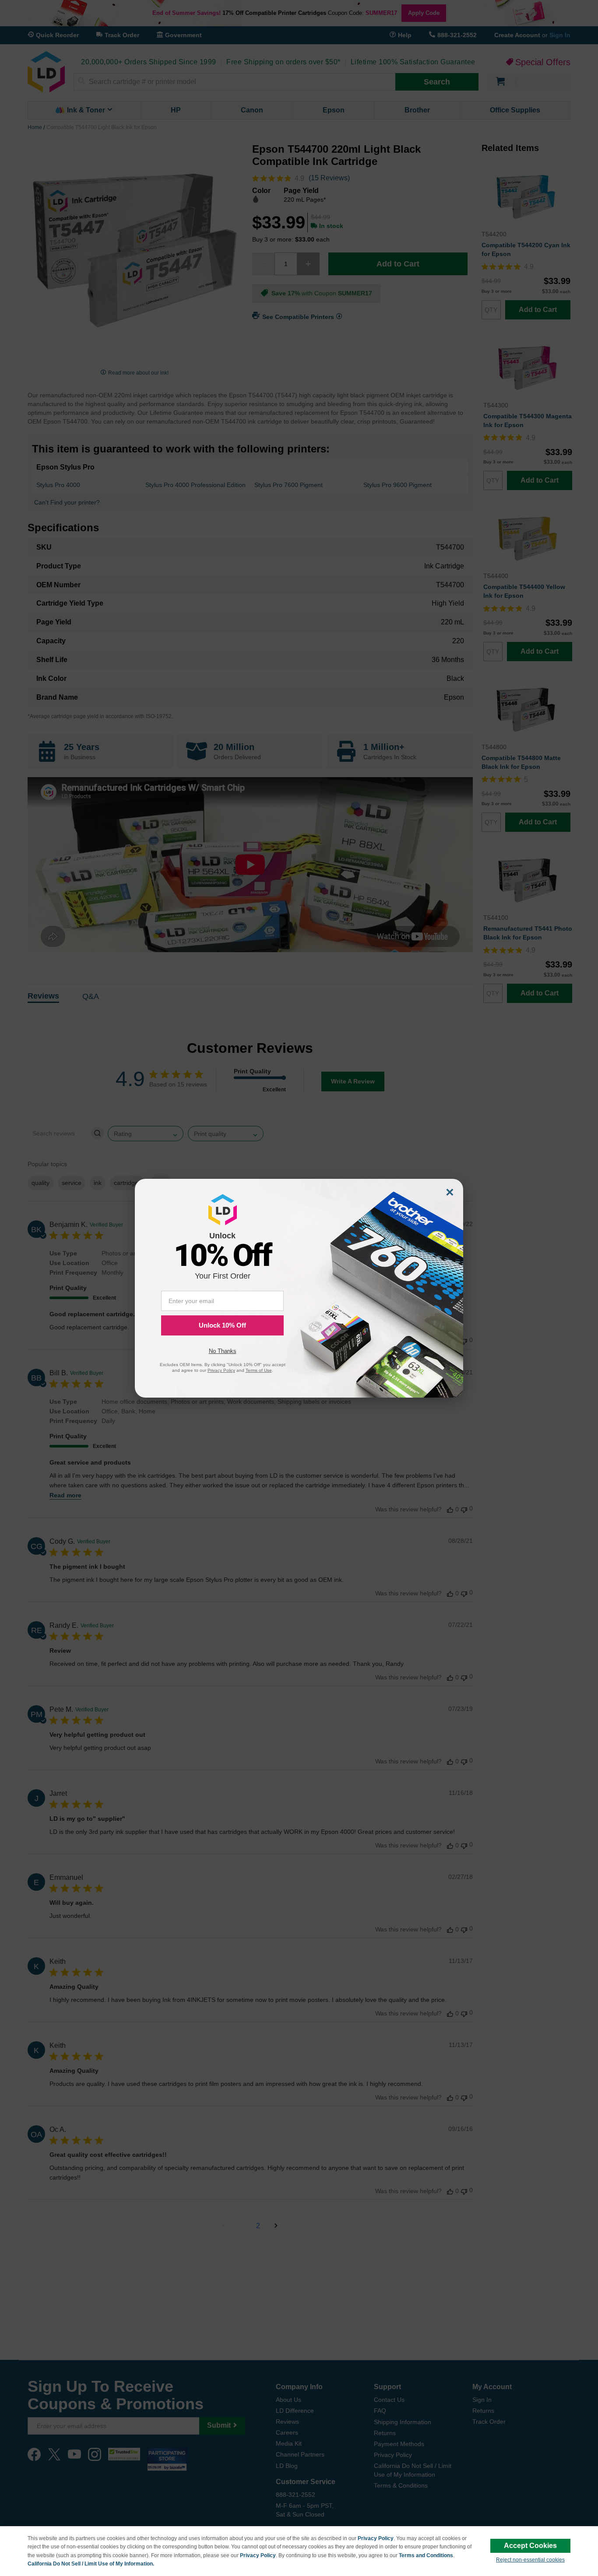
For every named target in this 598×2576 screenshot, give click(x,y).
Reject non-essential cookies (530, 2560)
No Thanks (223, 1351)
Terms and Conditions (426, 2555)
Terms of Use (259, 1370)
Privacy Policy (376, 2538)
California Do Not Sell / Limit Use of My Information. (91, 2564)
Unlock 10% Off (222, 1325)
